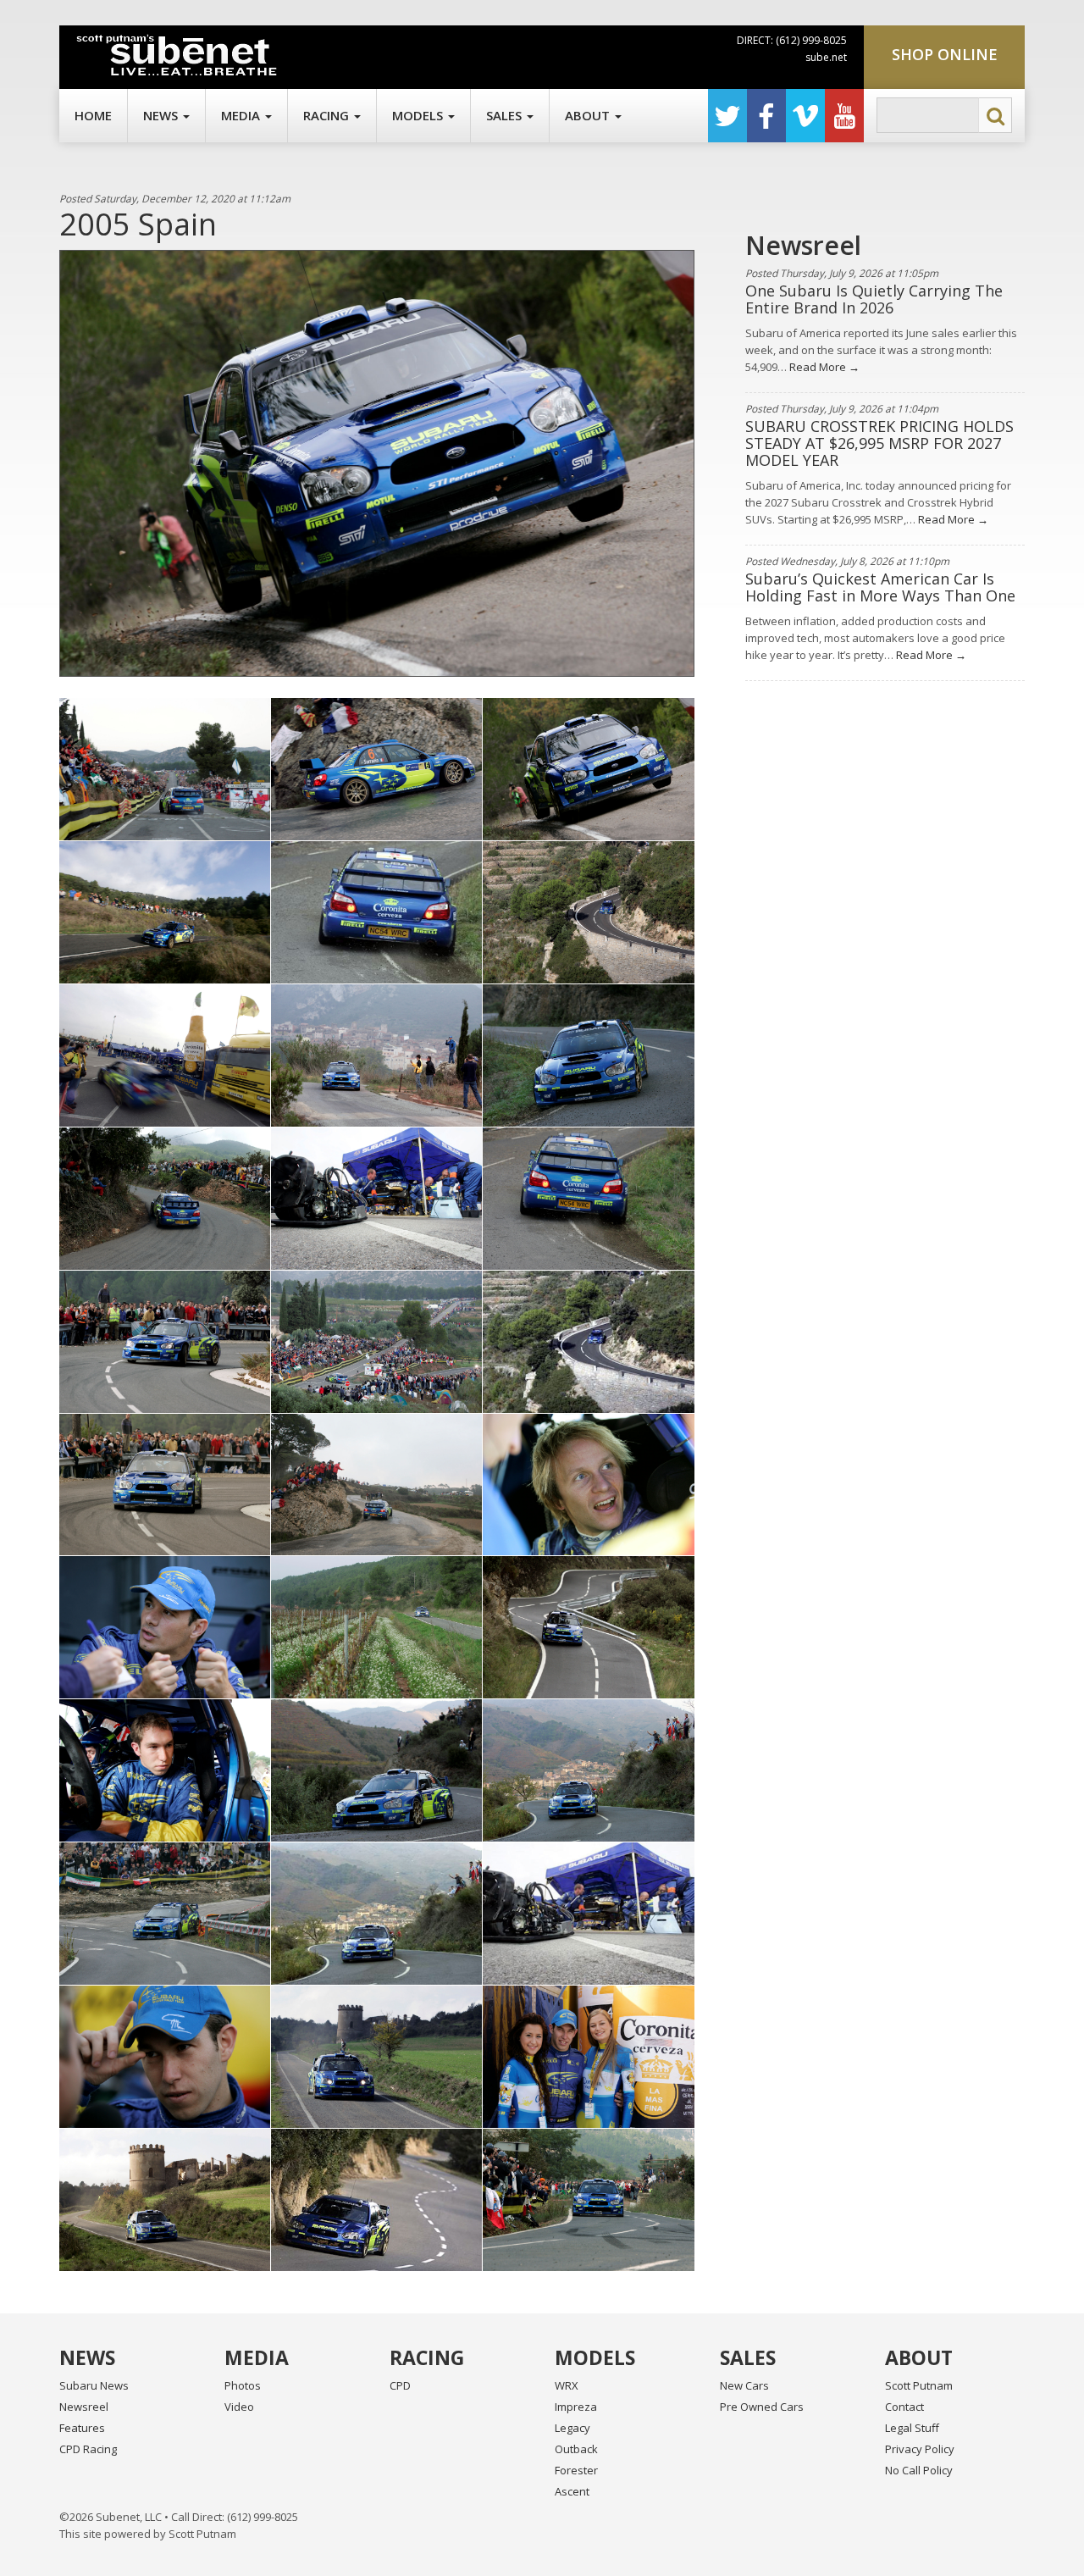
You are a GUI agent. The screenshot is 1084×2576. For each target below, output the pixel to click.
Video (239, 2407)
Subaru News (94, 2385)
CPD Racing (88, 2449)
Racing (328, 115)
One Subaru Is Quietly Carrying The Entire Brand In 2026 (874, 299)
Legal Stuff (912, 2428)
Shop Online (945, 54)
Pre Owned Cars (762, 2407)
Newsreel (84, 2407)
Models (419, 115)
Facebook (766, 116)
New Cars (744, 2385)
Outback (576, 2449)
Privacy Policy (920, 2449)
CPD (400, 2385)
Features (82, 2428)
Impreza (576, 2407)
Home (93, 115)
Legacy (572, 2428)
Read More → (823, 367)
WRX (567, 2385)
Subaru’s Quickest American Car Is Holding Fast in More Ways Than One (880, 587)
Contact (904, 2407)
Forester (576, 2470)
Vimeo (805, 116)
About (589, 115)
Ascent (572, 2491)
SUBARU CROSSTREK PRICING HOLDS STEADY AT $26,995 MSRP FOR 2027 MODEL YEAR (879, 443)
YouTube (844, 116)
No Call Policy (919, 2470)
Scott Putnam (919, 2385)
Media (242, 115)
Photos (243, 2385)
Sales (506, 115)
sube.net (826, 57)
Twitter (727, 116)
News (162, 115)
